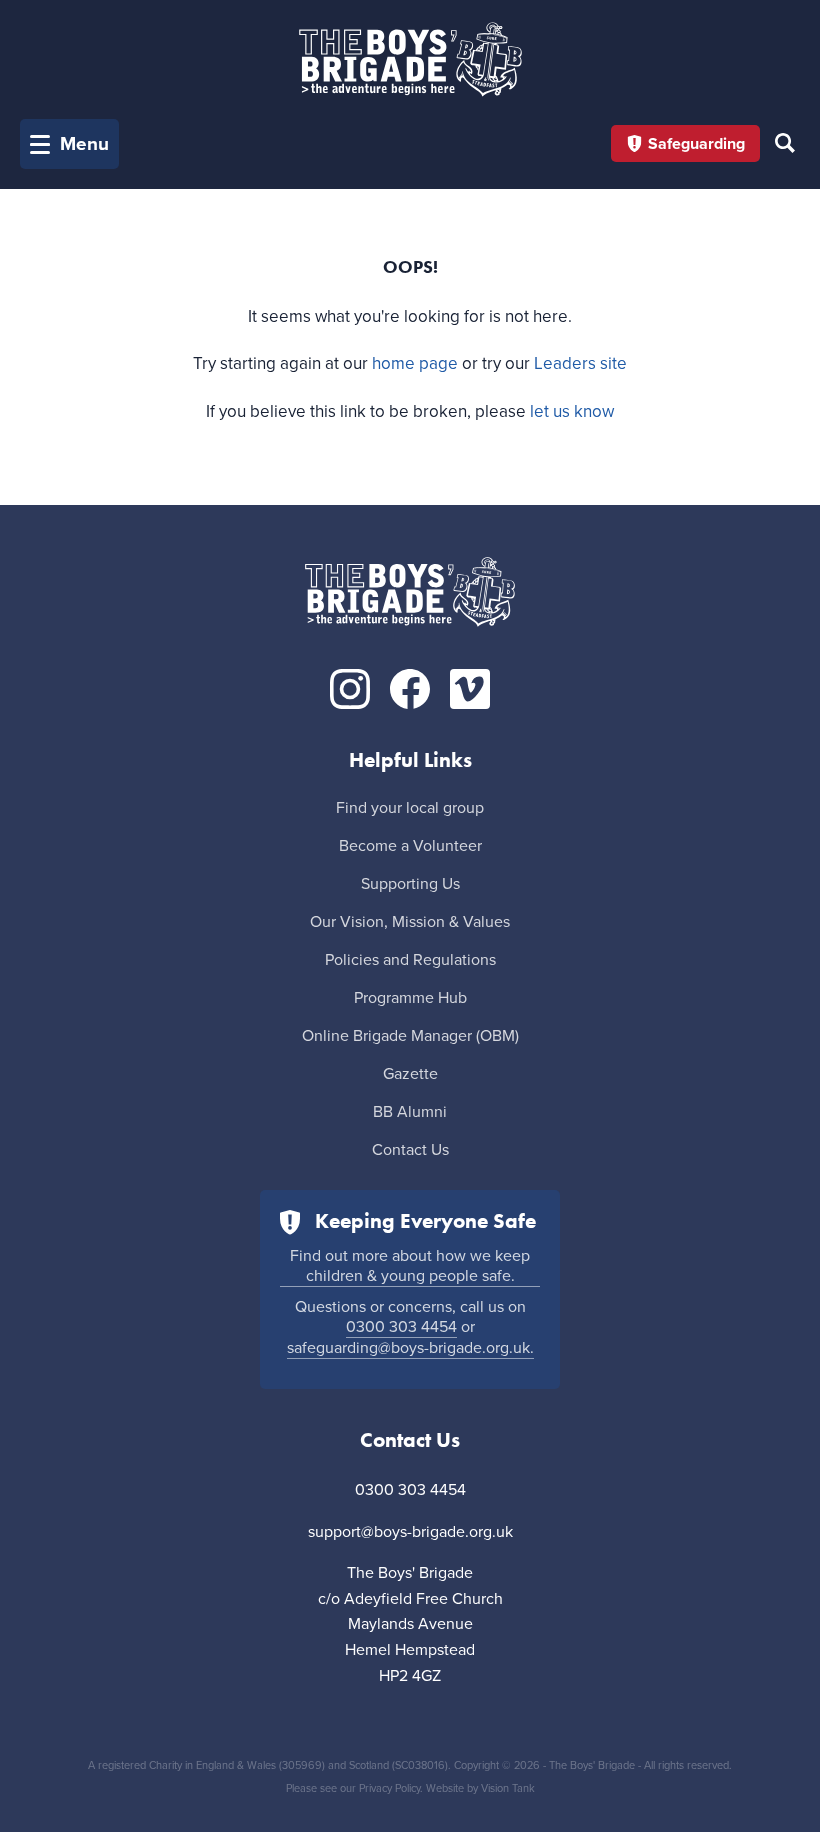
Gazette (410, 1074)
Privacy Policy (389, 1788)
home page (415, 363)
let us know (572, 411)
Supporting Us (410, 884)
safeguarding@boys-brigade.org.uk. (410, 1348)
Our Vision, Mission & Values (410, 922)
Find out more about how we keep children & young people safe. (410, 1266)
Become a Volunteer (410, 846)
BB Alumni (410, 1112)
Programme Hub (410, 998)
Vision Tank (508, 1788)
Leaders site (580, 363)
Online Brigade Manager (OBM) (410, 1036)
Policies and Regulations (410, 960)
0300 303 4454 (401, 1327)
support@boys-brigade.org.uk (410, 1532)
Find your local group (410, 808)
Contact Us (410, 1150)
